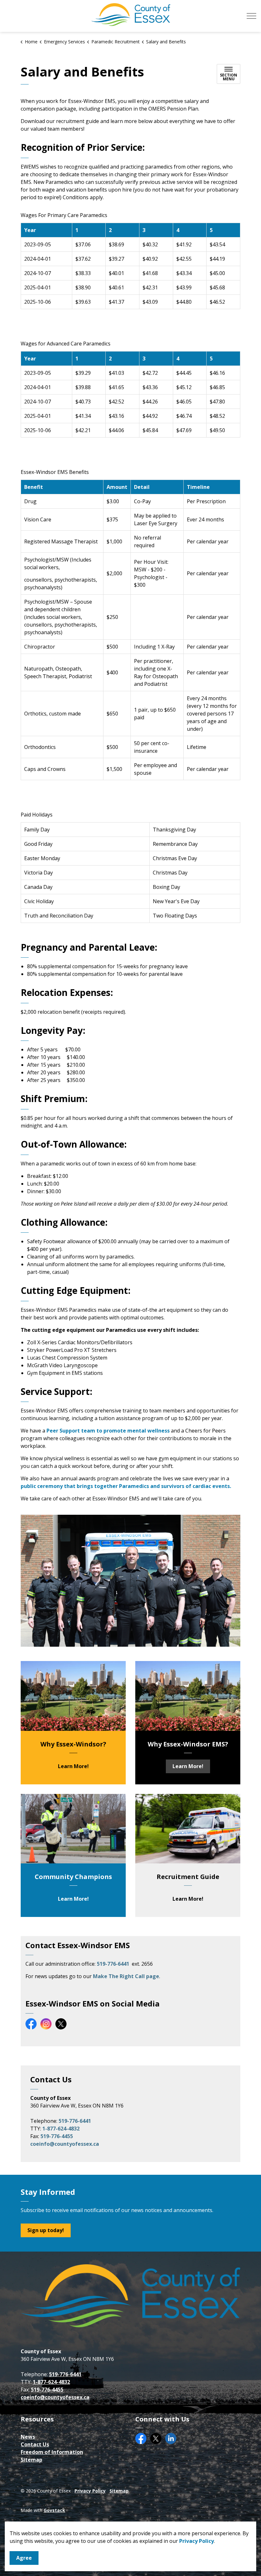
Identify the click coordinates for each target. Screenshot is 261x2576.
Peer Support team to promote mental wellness (108, 1431)
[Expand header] (251, 16)
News (28, 2437)
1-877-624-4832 (61, 2129)
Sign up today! (46, 2230)
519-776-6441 (114, 1964)
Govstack (54, 2510)
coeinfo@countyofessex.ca (65, 2144)
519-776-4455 (57, 2136)
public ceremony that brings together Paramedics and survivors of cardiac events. (127, 1486)
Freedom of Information (52, 2452)
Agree (24, 2558)
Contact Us (35, 2444)
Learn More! (73, 1766)
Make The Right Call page (126, 1976)
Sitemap (32, 2460)
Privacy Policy (197, 2541)
